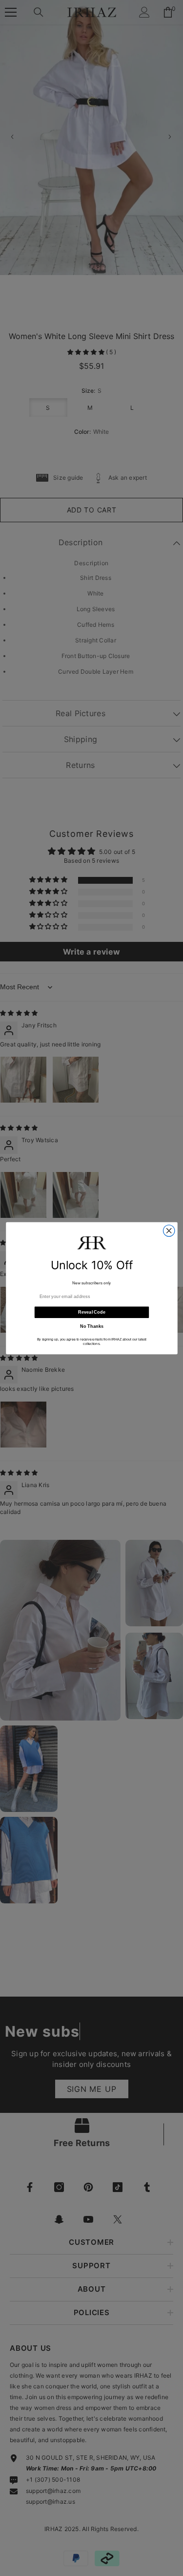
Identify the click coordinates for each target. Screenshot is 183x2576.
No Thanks (91, 1326)
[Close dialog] (169, 1230)
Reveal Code (91, 1312)
